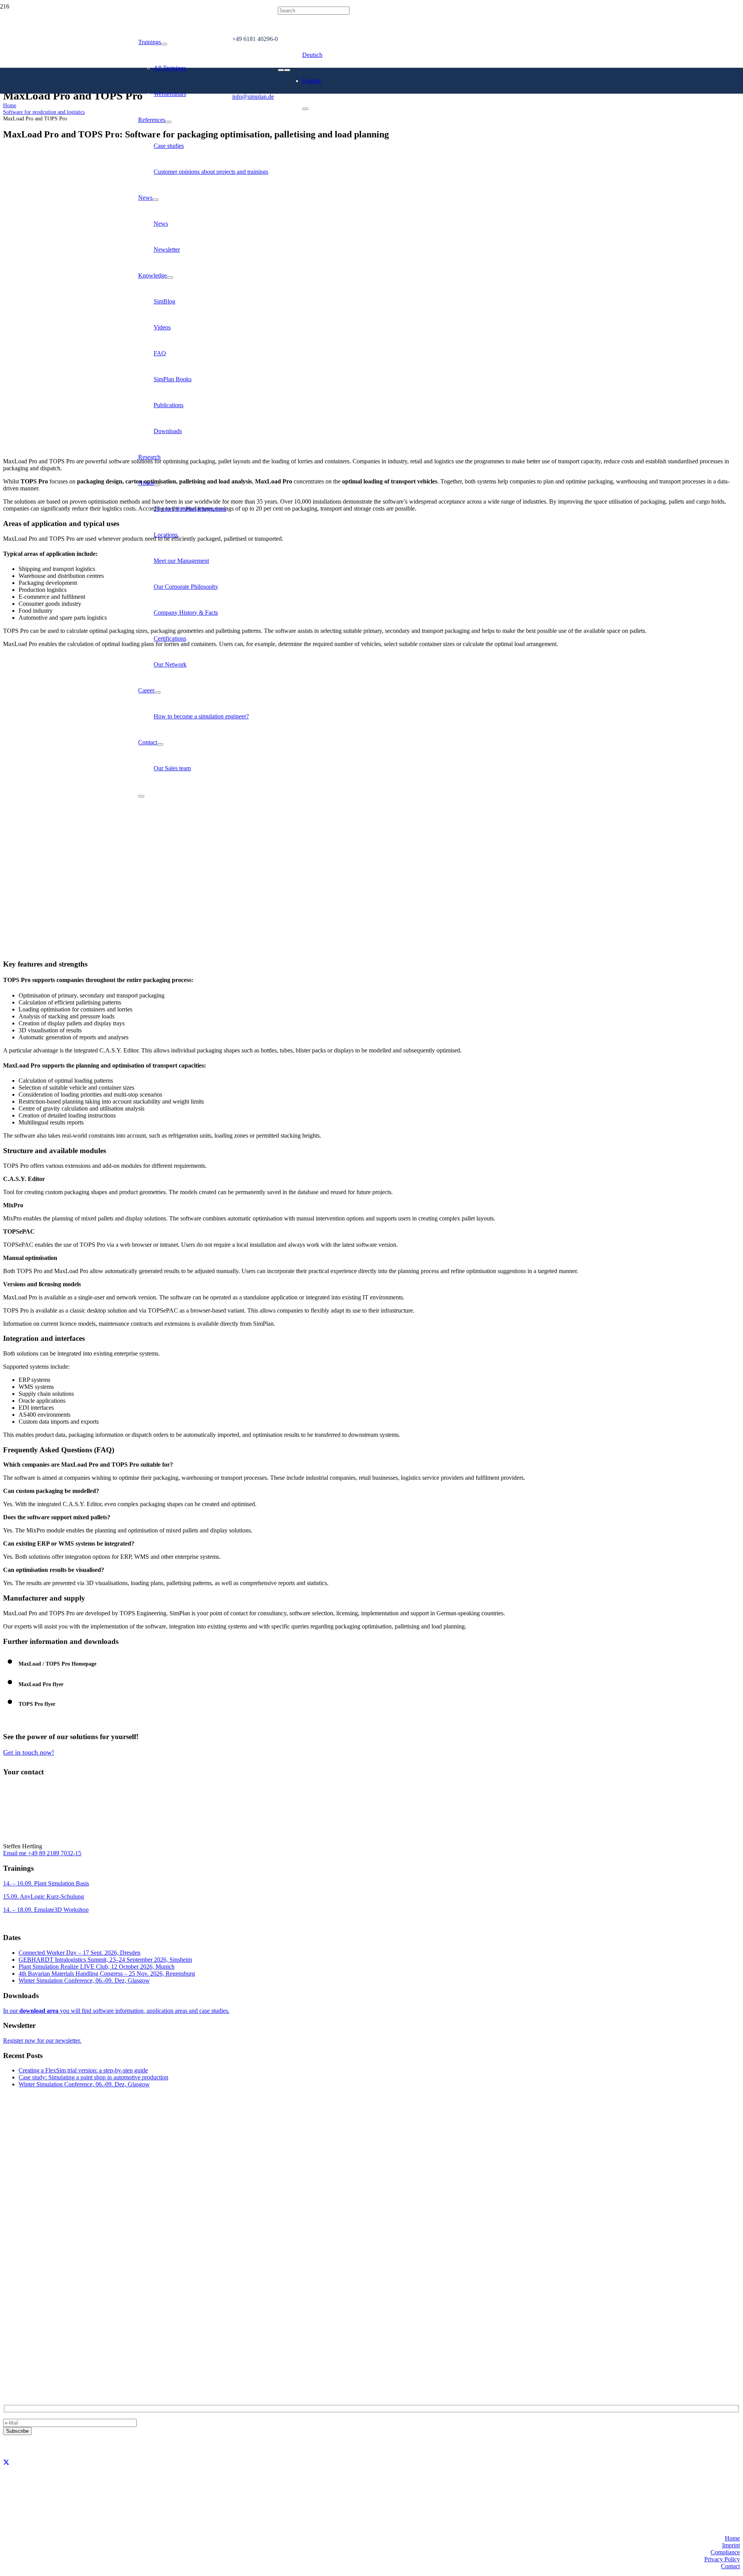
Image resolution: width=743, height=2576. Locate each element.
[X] (6, 2462)
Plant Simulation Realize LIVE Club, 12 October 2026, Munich (97, 1967)
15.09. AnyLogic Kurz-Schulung (44, 1896)
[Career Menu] (158, 692)
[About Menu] (157, 485)
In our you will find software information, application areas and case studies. (116, 2011)
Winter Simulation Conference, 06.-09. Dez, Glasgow (84, 1980)
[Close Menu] (141, 796)
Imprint (731, 2545)
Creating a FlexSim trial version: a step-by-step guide (83, 2070)
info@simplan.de (24, 2357)
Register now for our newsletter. (42, 2040)
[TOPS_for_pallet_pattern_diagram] (201, 949)
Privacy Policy (722, 2559)
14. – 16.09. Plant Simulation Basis (46, 1883)
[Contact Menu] (160, 744)
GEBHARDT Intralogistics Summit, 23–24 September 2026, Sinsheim (105, 1960)
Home (732, 2538)
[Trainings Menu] (164, 44)
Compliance (725, 2552)
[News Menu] (156, 200)
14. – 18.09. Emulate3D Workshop (46, 1910)
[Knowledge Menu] (170, 278)
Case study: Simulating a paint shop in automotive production (93, 2077)
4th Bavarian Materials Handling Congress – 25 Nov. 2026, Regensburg (107, 1974)
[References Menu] (168, 122)
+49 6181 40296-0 (26, 2344)
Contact (730, 2566)
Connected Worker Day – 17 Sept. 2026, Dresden (80, 1953)
